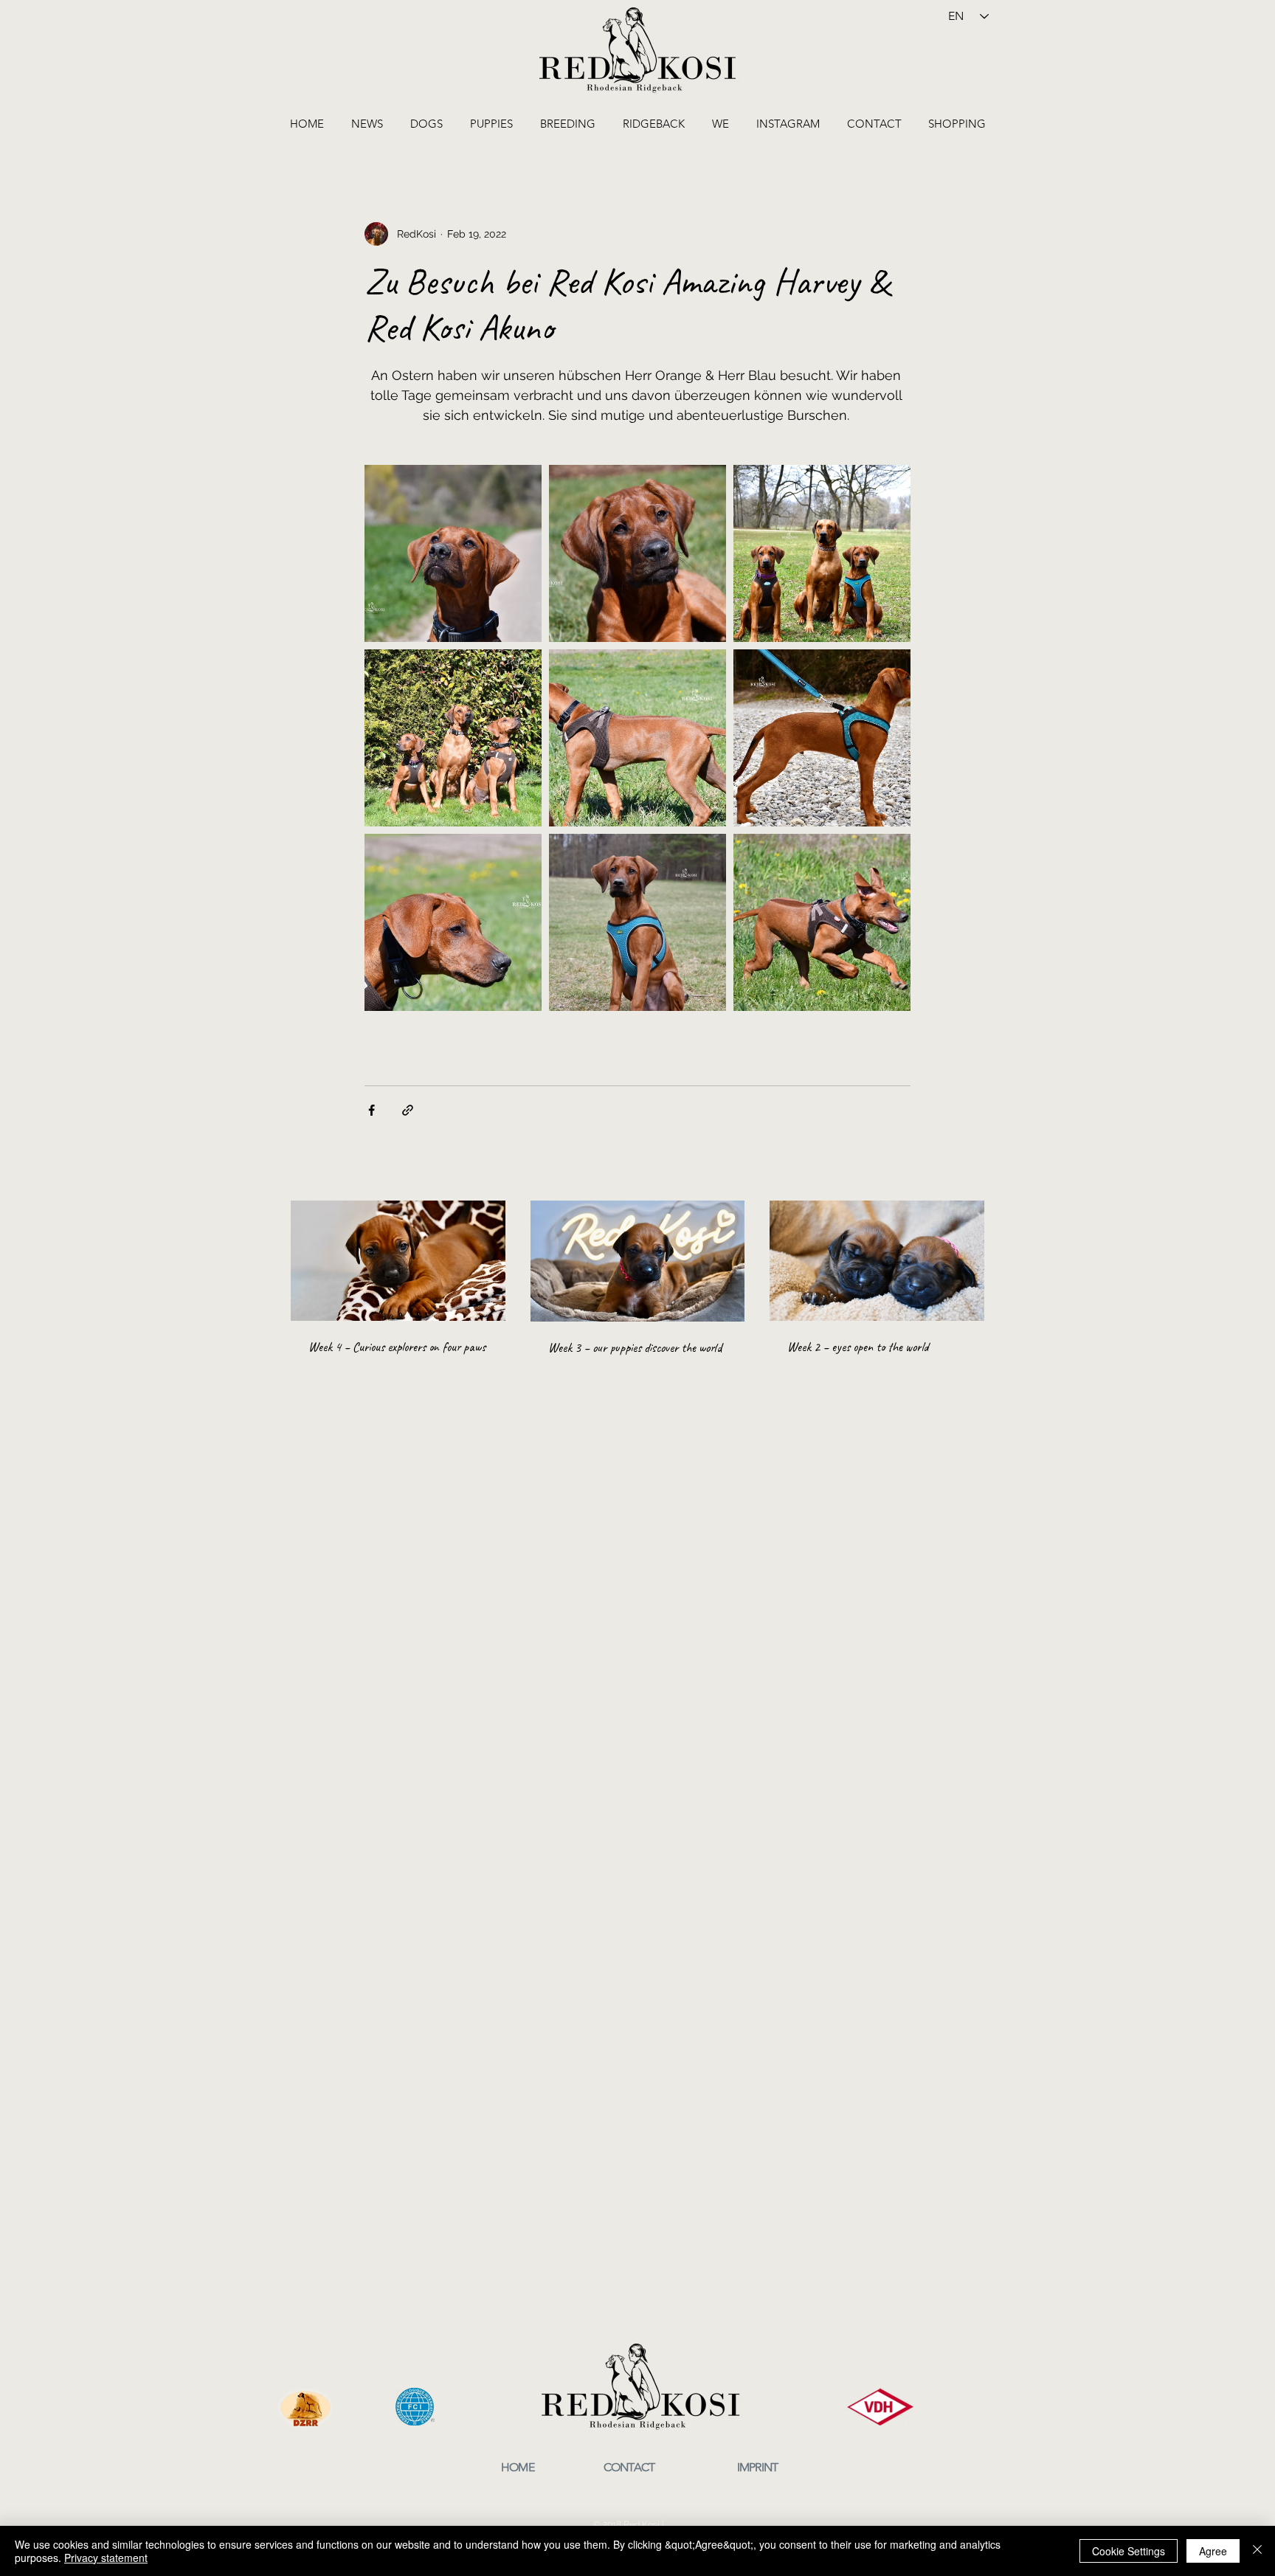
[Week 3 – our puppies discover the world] (638, 1261)
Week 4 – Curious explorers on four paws (397, 1347)
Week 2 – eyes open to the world (858, 1347)
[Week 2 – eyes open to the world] (877, 1261)
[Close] (1257, 2551)
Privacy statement (106, 2558)
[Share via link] (408, 1110)
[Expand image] (453, 553)
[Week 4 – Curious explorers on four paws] (398, 1261)
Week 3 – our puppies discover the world (635, 1347)
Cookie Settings (1129, 2551)
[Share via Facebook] (372, 1110)
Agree (1213, 2551)
